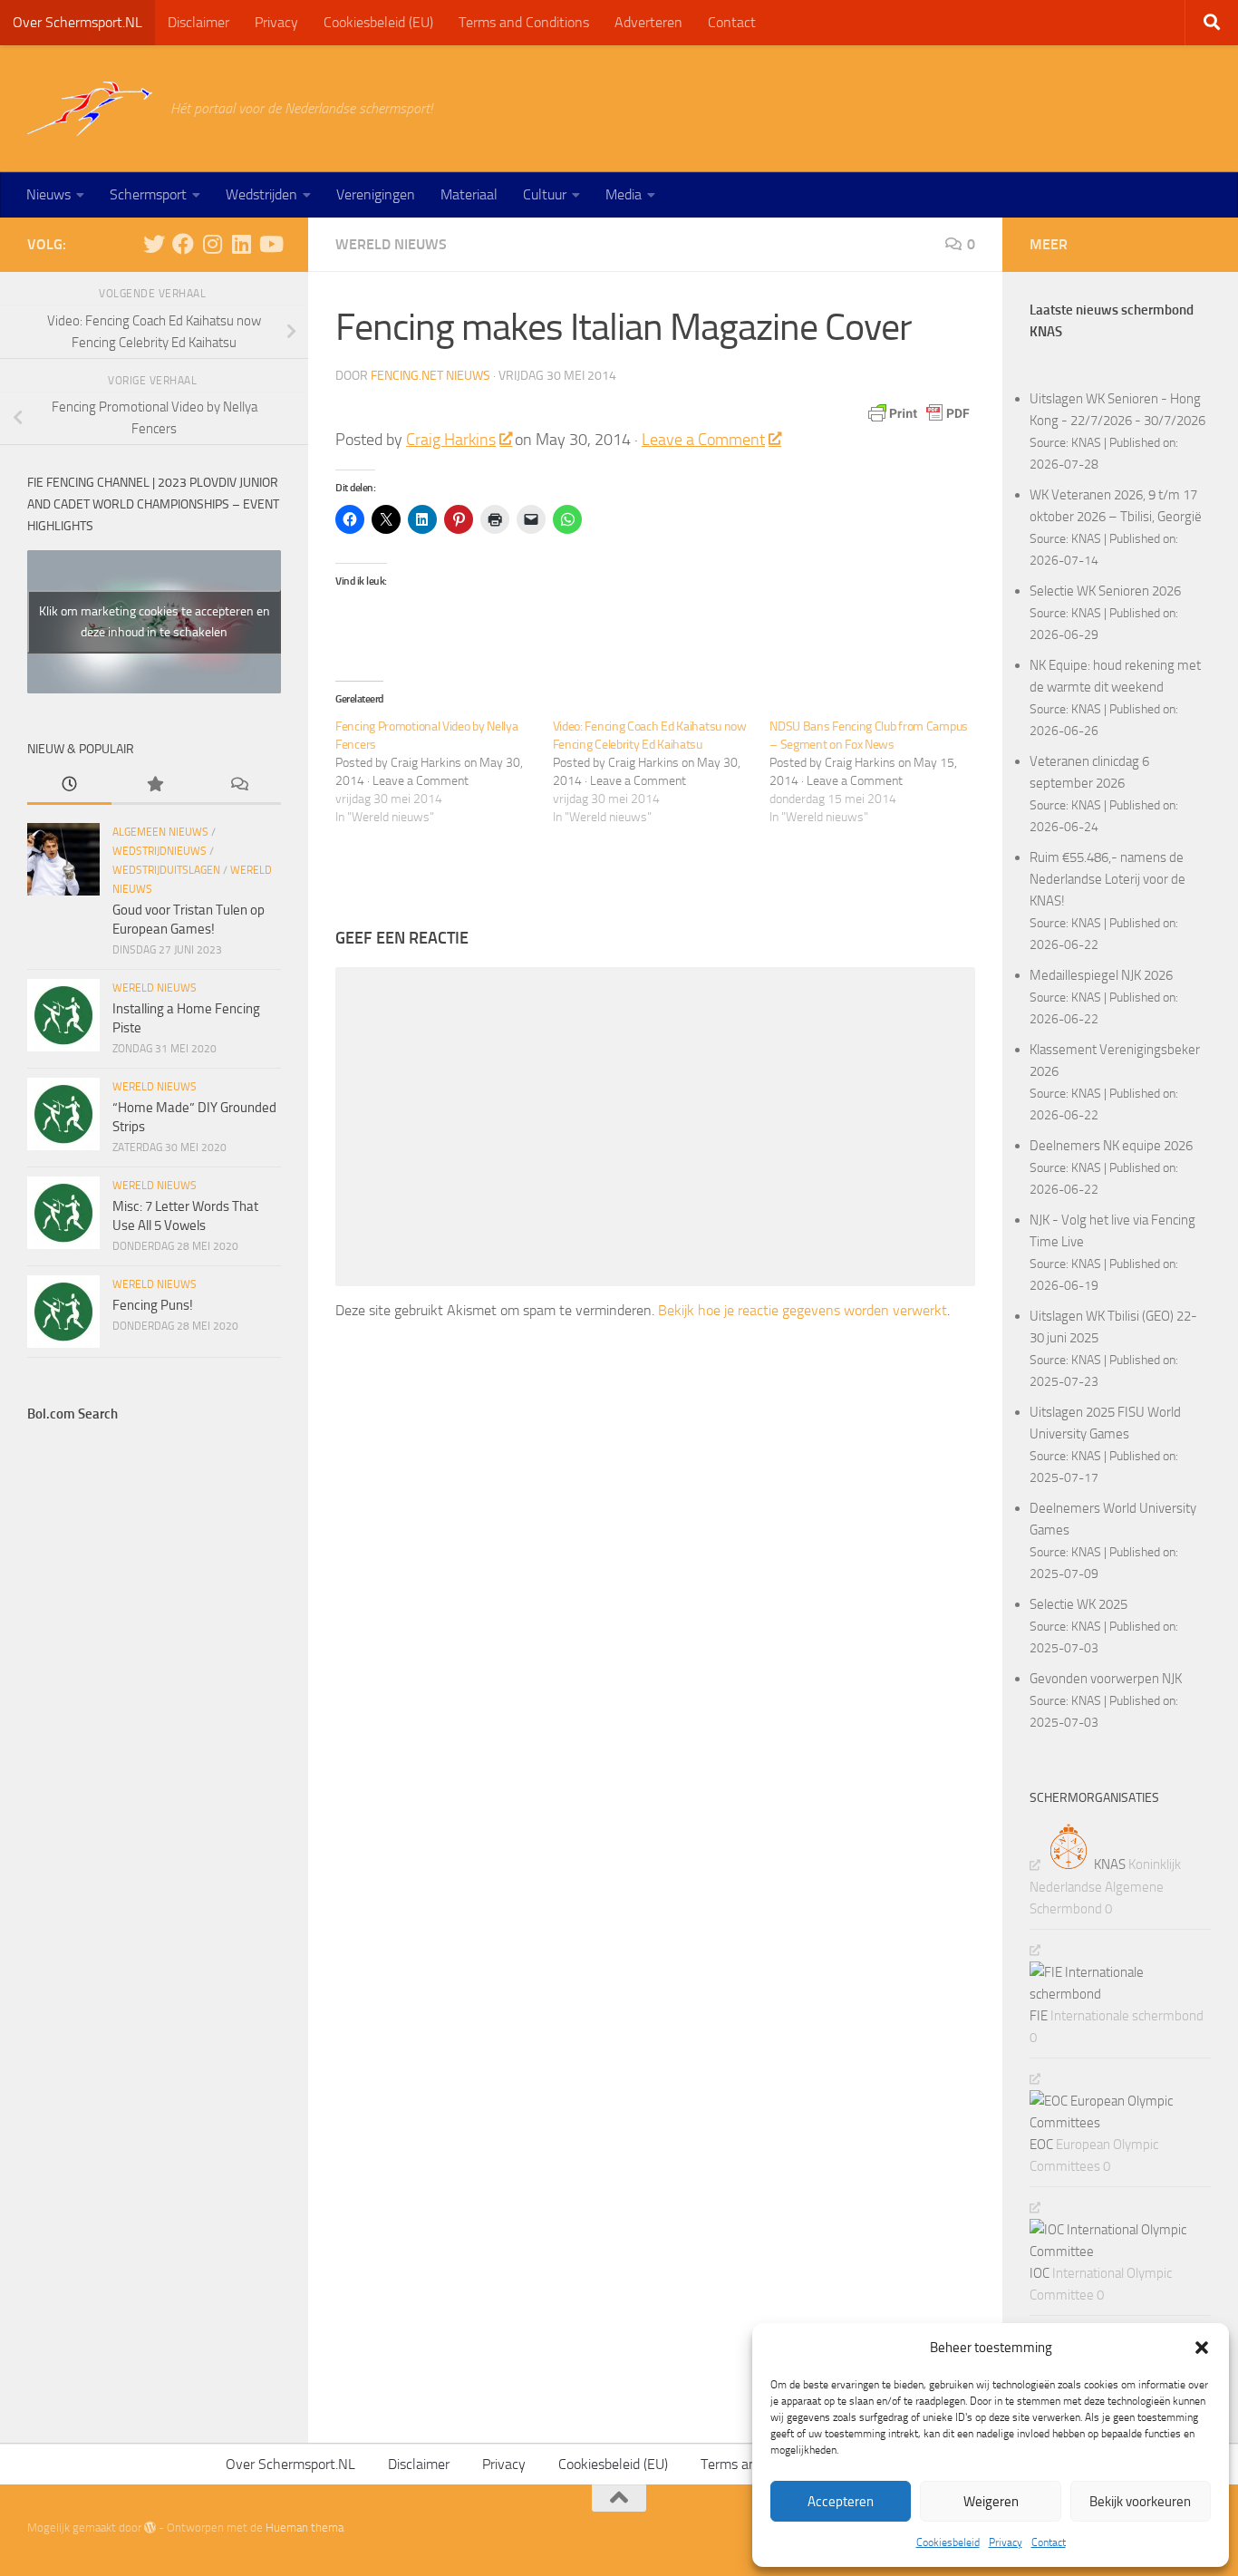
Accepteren (841, 2502)
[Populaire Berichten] (154, 785)
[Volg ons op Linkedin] (241, 244)
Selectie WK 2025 (1078, 1604)
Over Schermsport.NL (77, 22)
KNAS (1086, 442)
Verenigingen (376, 194)
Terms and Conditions (524, 22)
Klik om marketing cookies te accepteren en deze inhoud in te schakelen (155, 622)
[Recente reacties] (239, 785)
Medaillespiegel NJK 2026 (1101, 975)
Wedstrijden (261, 194)
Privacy (1006, 2542)
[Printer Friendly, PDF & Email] (919, 413)
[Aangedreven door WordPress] (150, 2528)
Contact (1049, 2542)
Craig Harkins (451, 440)
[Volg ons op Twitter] (154, 244)
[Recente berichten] (69, 785)
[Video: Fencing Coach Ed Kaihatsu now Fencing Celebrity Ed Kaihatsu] (662, 772)
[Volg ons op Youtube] (270, 244)
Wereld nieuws (391, 244)
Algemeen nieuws (160, 832)
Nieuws (48, 194)
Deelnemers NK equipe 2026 (1111, 1146)
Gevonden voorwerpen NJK (1106, 1679)
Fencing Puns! (153, 1305)
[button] (1202, 2348)
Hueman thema (305, 2528)
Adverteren (648, 22)
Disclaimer (198, 22)
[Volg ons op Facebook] (183, 244)
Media (624, 194)
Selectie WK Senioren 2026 (1105, 591)
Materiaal (469, 194)
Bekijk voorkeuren (1140, 2502)
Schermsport (148, 194)
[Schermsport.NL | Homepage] (90, 109)
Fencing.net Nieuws (430, 376)
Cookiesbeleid (948, 2542)
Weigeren (991, 2502)
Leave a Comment (703, 440)
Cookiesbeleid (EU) (378, 22)
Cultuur (545, 194)
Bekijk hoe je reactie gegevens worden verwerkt (803, 1310)
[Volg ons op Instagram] (212, 244)
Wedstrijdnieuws (160, 851)
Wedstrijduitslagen (166, 870)
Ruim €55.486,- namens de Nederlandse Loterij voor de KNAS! (1107, 879)
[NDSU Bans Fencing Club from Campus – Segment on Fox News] (878, 772)
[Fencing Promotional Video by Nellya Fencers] (444, 772)
